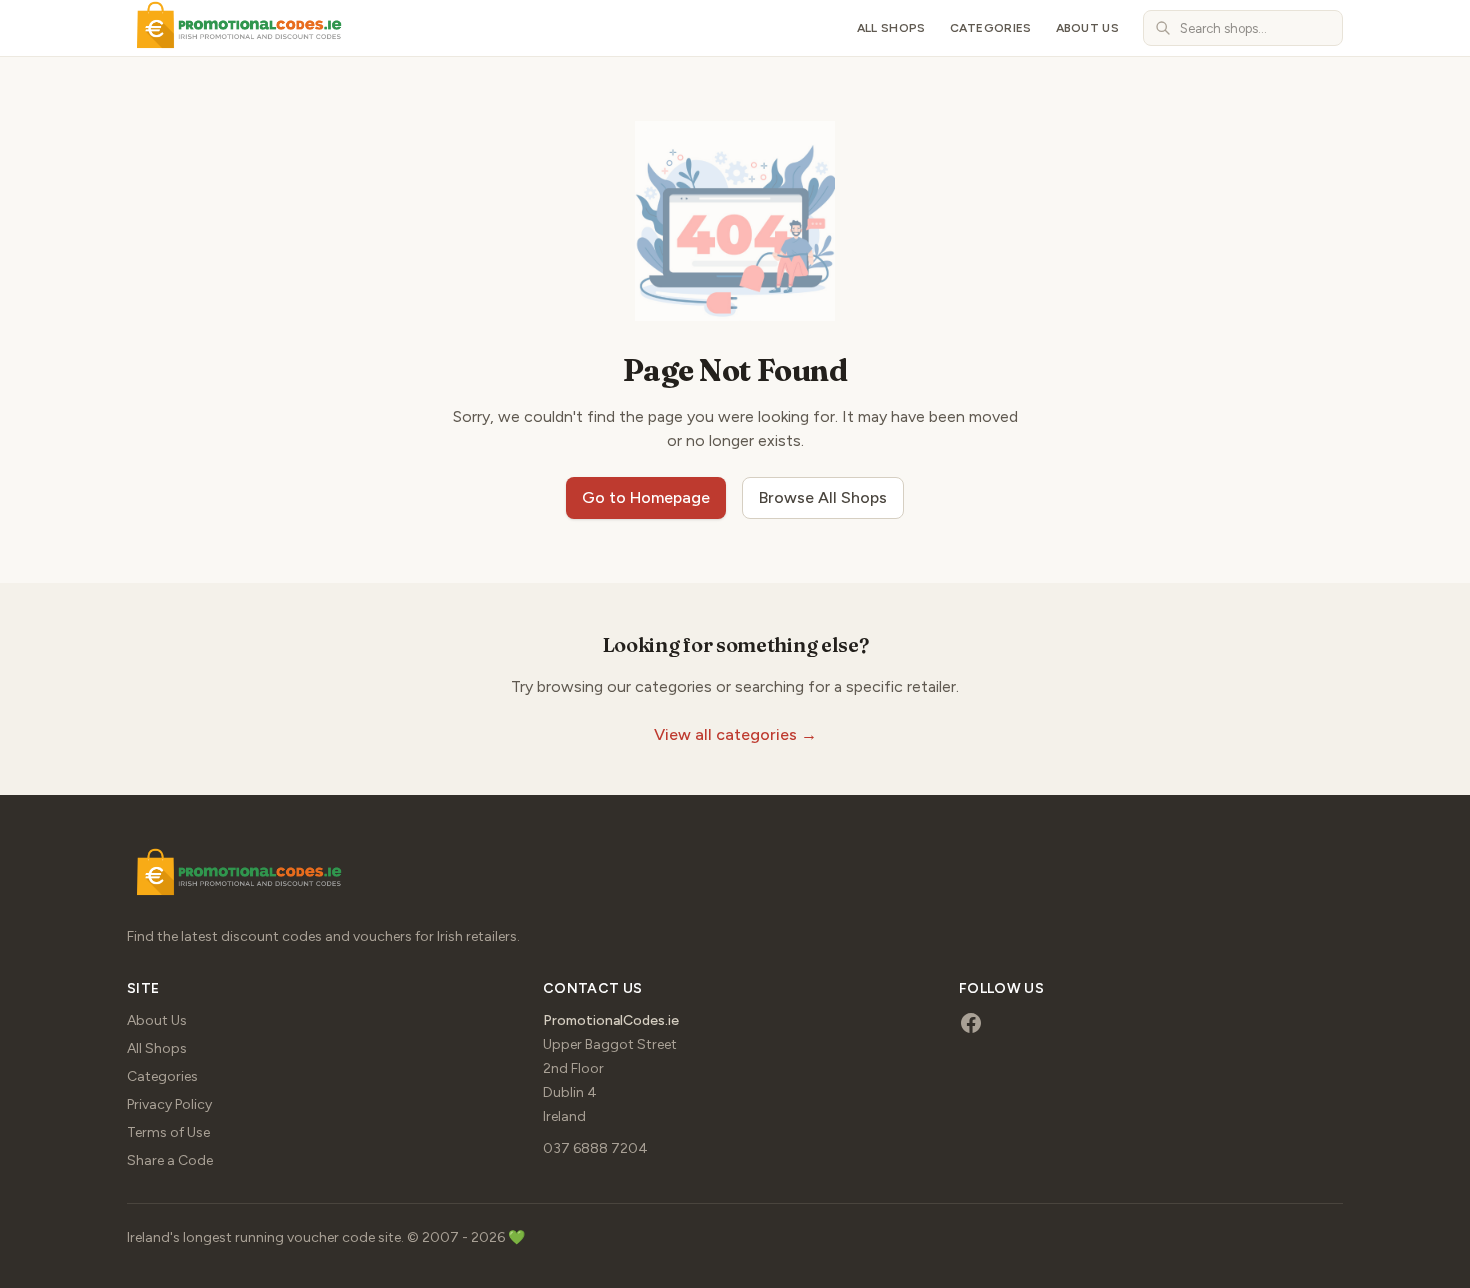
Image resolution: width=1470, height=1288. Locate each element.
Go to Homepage (646, 497)
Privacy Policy (169, 1104)
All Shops (891, 28)
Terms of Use (168, 1132)
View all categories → (735, 734)
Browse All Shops (823, 497)
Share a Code (170, 1160)
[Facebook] (971, 1023)
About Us (1087, 28)
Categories (991, 28)
